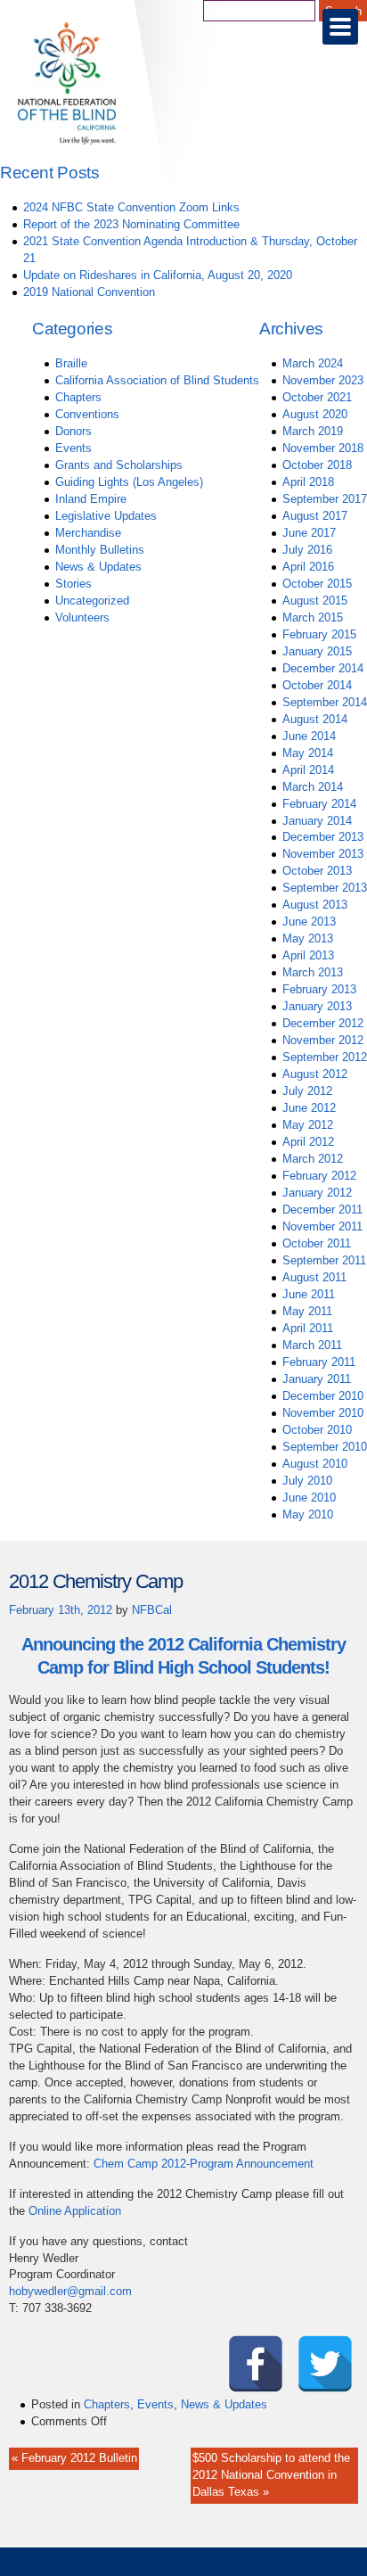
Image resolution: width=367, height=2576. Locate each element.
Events (73, 448)
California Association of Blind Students (157, 380)
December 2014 (323, 668)
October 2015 (317, 584)
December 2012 (323, 1023)
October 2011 (317, 1243)
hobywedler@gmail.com (70, 2291)
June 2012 (309, 1108)
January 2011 (317, 1379)
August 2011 (314, 1277)
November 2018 (323, 448)
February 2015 (319, 634)
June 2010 (309, 1498)
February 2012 (319, 1176)
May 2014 (308, 753)
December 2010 (323, 1396)
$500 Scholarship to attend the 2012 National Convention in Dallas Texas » (271, 2475)
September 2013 (325, 888)
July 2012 (307, 1091)
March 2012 (313, 1159)
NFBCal (152, 1610)
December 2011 (322, 1210)
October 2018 (317, 465)
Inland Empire (91, 499)
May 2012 (308, 1125)
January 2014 (317, 821)
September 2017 (325, 499)
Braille (71, 363)
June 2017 (309, 533)
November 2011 (322, 1226)
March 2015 (313, 617)
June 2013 (309, 922)
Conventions (87, 414)
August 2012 (315, 1074)
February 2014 (319, 804)
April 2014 (308, 770)
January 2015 (317, 651)
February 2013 (319, 989)
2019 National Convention (89, 292)
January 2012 (317, 1193)
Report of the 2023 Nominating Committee (131, 224)
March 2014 (313, 787)
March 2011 (312, 1345)
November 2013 (323, 854)
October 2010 (317, 1430)
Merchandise (88, 533)
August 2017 (315, 516)
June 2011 (309, 1294)
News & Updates (98, 567)
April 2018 (308, 482)
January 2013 (317, 1006)
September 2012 (325, 1057)
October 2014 (317, 685)
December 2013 (323, 837)
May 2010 (308, 1514)
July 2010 (307, 1481)
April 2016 (308, 567)
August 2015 (315, 601)
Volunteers (82, 617)
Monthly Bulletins (100, 550)
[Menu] (340, 27)
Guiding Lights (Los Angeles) (129, 482)
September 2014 (325, 702)
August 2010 (315, 1464)
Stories (73, 584)
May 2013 (308, 938)
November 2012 (323, 1040)
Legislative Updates (106, 516)
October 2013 (317, 871)
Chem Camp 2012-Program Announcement (204, 2164)
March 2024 (313, 363)
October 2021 (317, 397)
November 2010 (323, 1413)
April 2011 (308, 1328)
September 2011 (324, 1260)
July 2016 (307, 550)
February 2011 (319, 1362)
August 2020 (315, 414)
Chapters (78, 397)
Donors (73, 431)
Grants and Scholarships (119, 465)
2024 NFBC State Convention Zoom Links (131, 207)
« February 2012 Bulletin (74, 2458)
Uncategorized (92, 601)
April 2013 (308, 955)
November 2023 (323, 380)
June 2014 (309, 736)
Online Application (75, 2211)
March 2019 (313, 431)
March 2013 (313, 972)
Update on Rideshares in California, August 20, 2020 (158, 275)
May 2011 (307, 1311)
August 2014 (315, 719)
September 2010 (325, 1447)
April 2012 (308, 1142)
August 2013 (315, 905)
